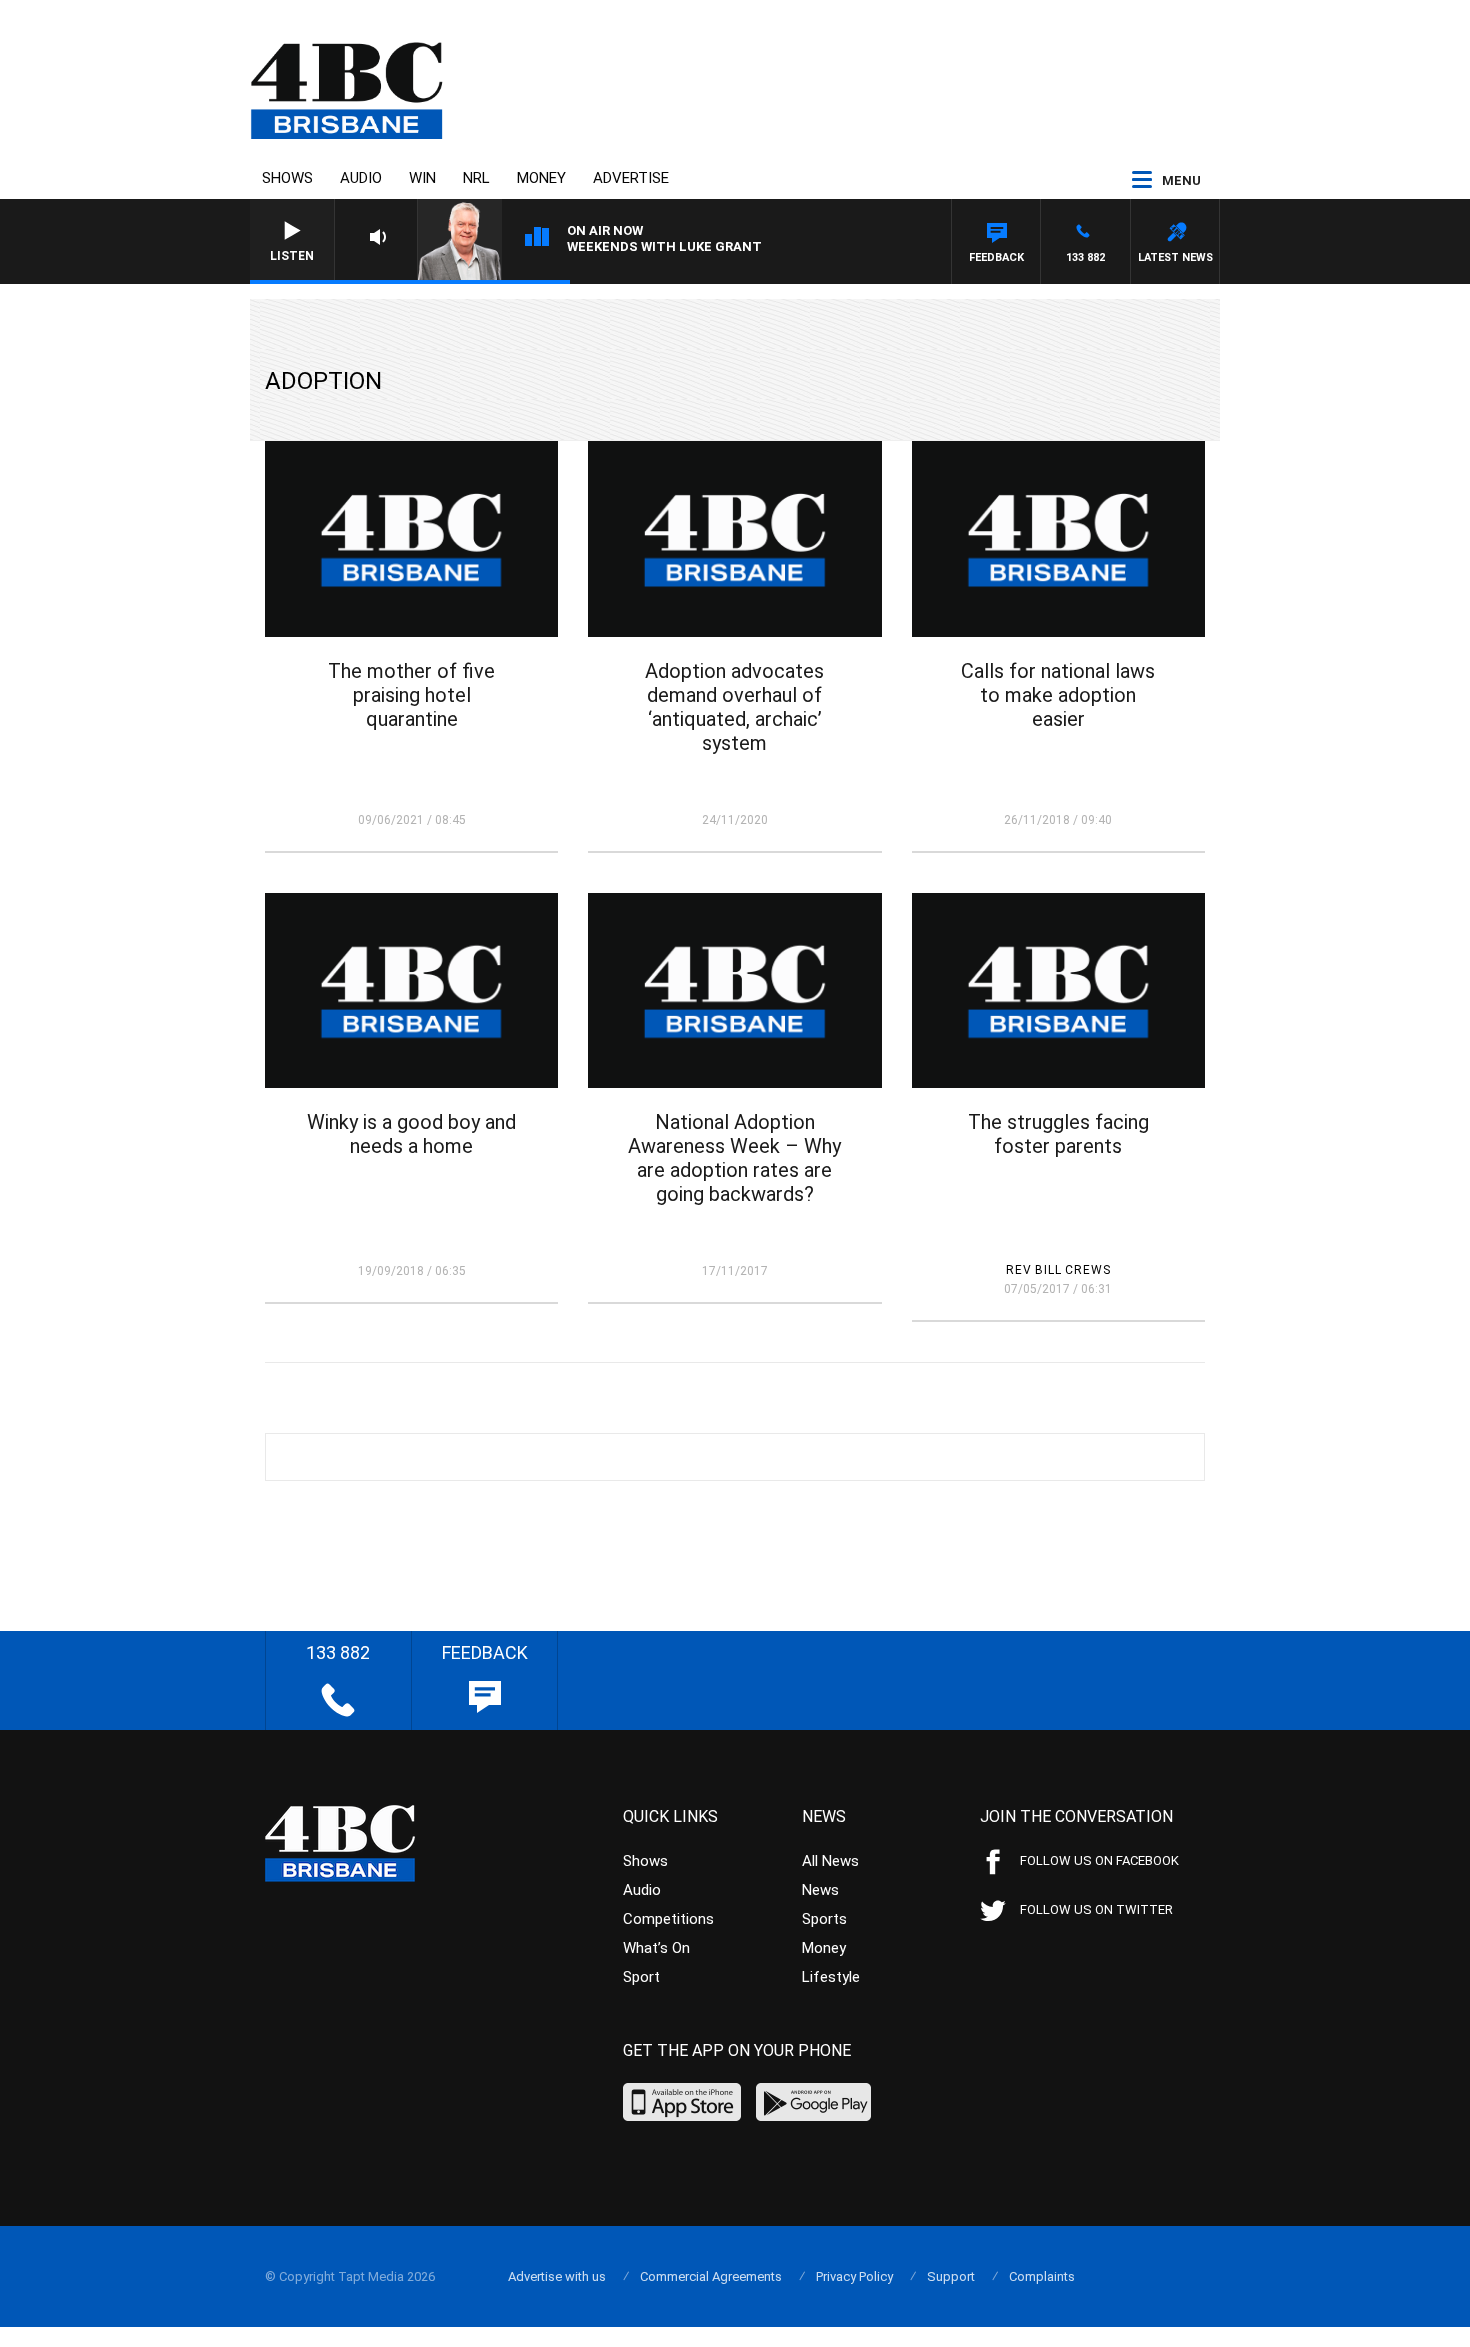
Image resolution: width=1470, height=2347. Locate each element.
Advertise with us (557, 2276)
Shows (287, 178)
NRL (476, 178)
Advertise (631, 178)
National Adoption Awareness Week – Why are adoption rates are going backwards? (734, 1158)
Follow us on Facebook (1099, 1860)
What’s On (656, 1948)
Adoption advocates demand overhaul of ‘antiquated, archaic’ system (734, 707)
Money (541, 178)
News (820, 1890)
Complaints (1042, 2276)
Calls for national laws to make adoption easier (1058, 695)
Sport (641, 1977)
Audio (361, 178)
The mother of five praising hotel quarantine (411, 695)
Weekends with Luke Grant (664, 246)
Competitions (668, 1919)
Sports (824, 1919)
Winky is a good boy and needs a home (411, 1134)
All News (830, 1861)
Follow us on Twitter (1096, 1909)
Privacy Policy (854, 2276)
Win (422, 178)
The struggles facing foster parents (1058, 1134)
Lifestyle (831, 1977)
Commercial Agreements (711, 2276)
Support (951, 2276)
